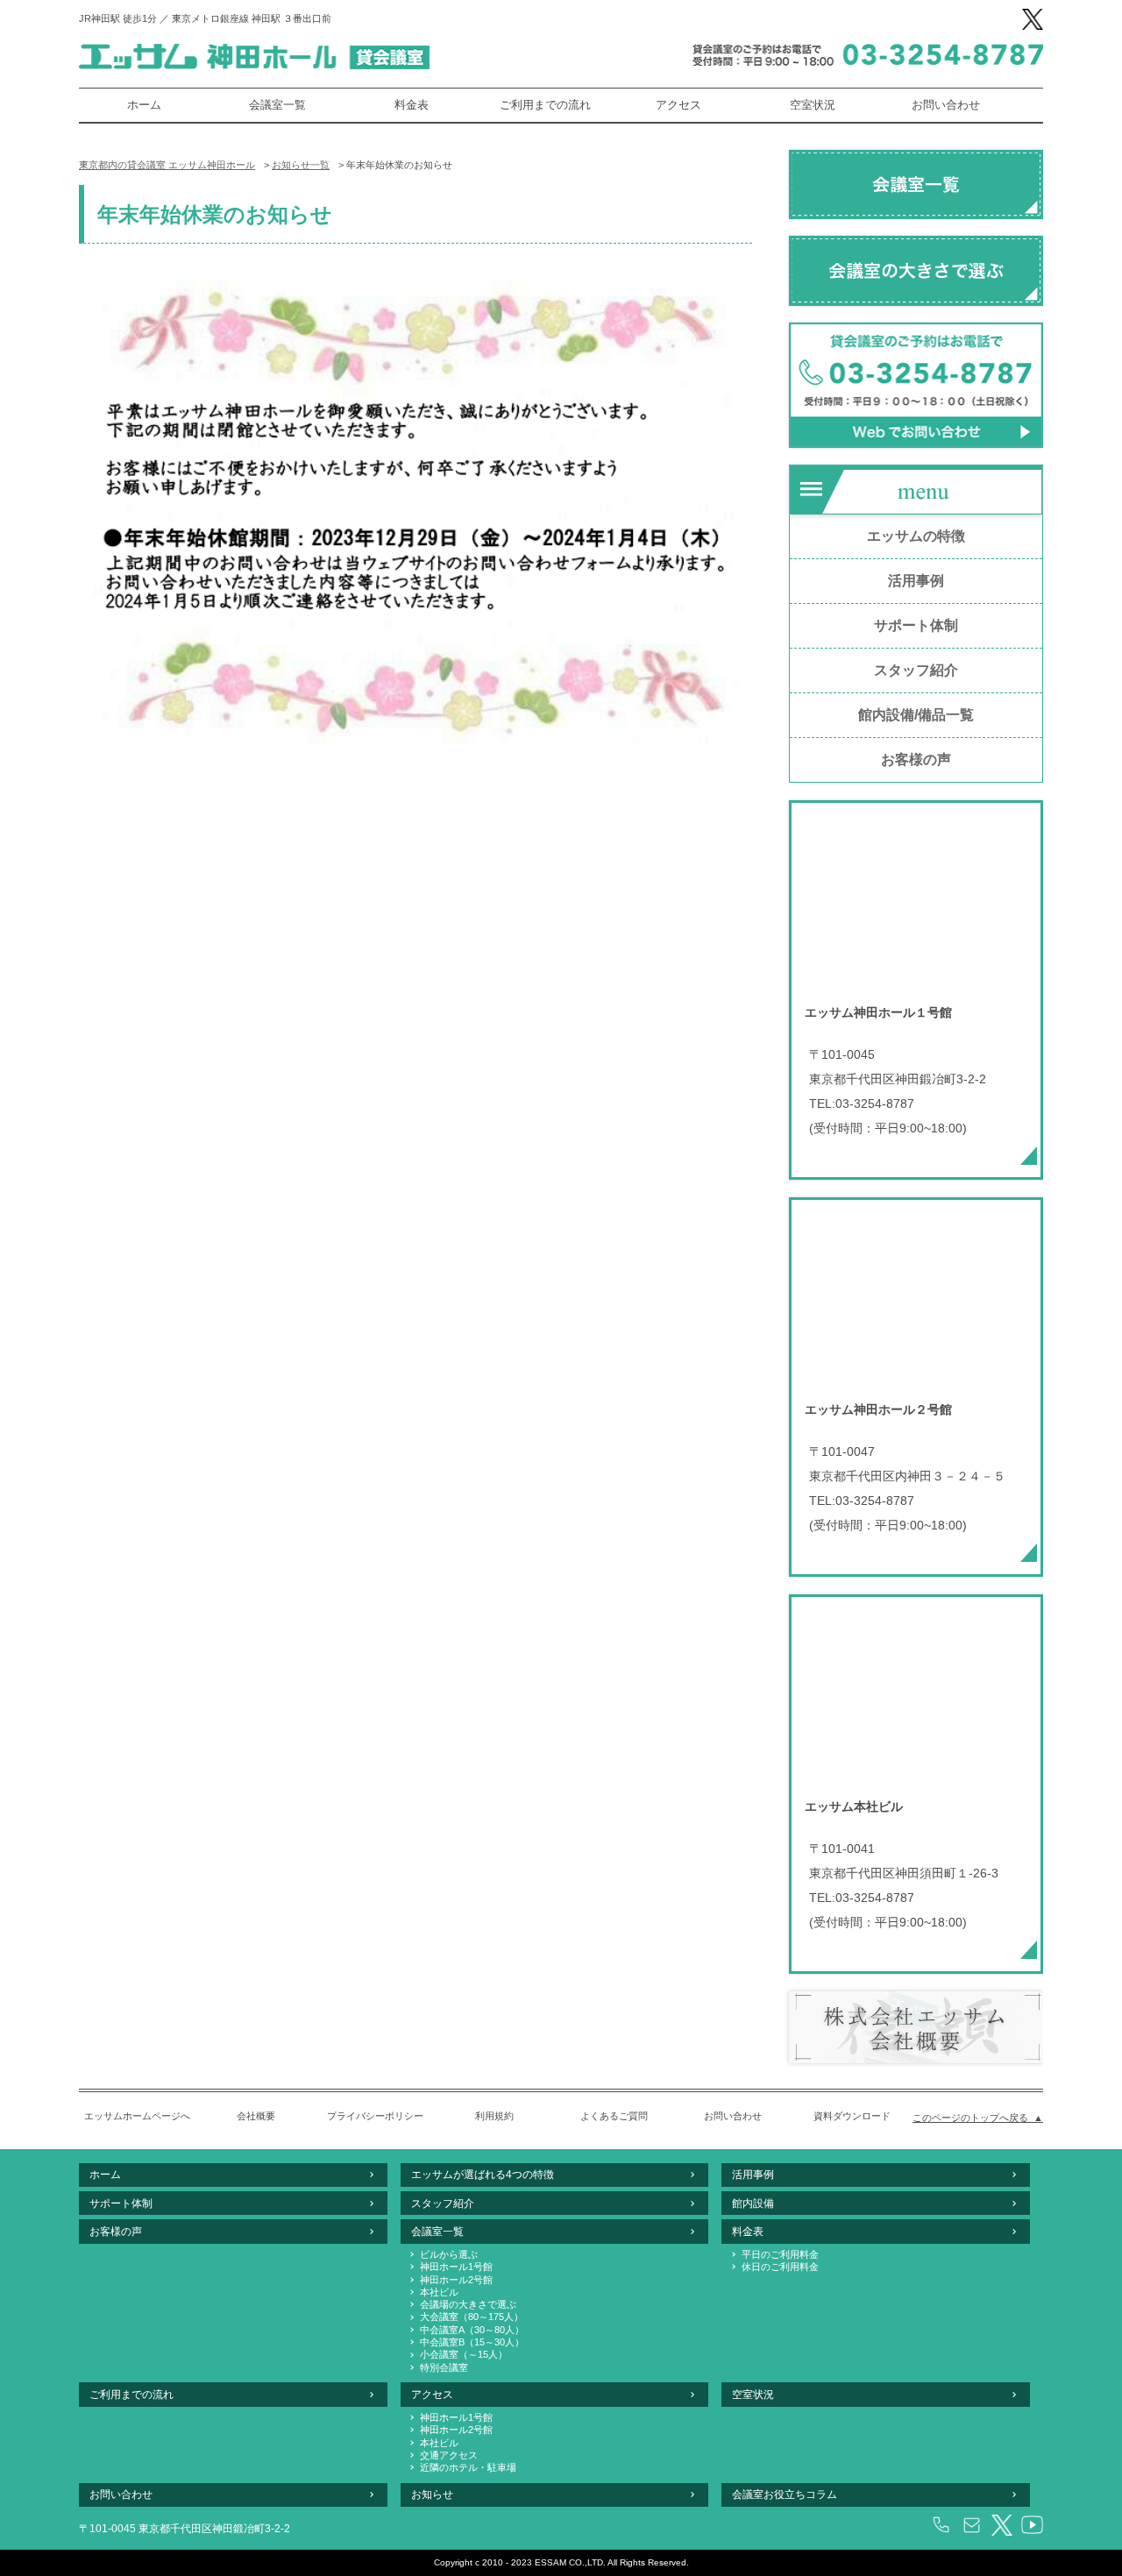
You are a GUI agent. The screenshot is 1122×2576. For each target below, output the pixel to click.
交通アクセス (449, 2455)
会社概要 (256, 2116)
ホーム (144, 105)
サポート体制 (916, 625)
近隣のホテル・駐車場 (468, 2467)
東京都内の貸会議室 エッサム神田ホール (167, 165)
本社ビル (439, 2292)
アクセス (678, 105)
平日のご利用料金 (780, 2254)
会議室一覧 (277, 105)
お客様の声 (916, 759)
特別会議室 (444, 2367)
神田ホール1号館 (456, 2267)
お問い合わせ (946, 105)
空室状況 (813, 105)
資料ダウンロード (852, 2116)
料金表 (412, 105)
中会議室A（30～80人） (472, 2330)
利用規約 (494, 2116)
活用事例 (916, 581)
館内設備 (753, 2203)
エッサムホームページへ (137, 2116)
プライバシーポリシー (375, 2116)
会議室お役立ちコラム (785, 2494)
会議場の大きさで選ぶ (468, 2304)
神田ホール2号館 (456, 2280)
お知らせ (432, 2494)
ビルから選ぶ (449, 2254)
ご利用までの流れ (545, 105)
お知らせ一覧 (301, 165)
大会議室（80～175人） (472, 2317)
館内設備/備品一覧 (916, 715)
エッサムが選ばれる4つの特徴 (483, 2175)
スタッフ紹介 (916, 670)
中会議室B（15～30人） (472, 2342)
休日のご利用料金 (780, 2267)
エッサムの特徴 (916, 536)
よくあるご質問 (614, 2116)
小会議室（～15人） (464, 2354)
